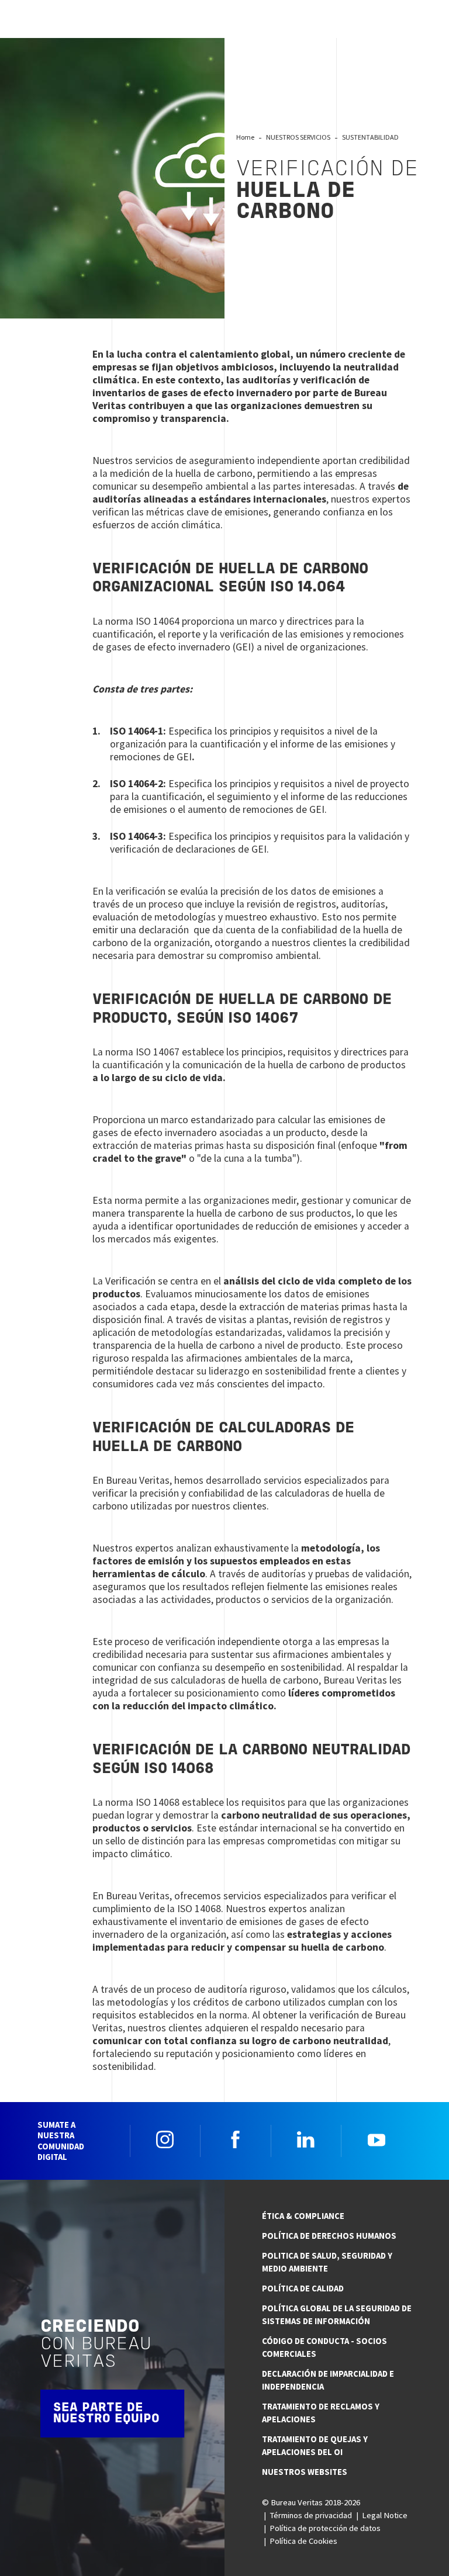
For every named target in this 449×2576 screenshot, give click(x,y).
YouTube (377, 2139)
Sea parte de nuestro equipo (106, 2414)
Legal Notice (385, 2515)
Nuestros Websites (305, 2472)
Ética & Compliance (303, 2216)
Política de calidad (303, 2288)
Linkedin (306, 2139)
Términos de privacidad (311, 2515)
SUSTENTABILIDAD (370, 137)
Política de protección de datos (325, 2528)
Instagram (165, 2139)
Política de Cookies (303, 2541)
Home (245, 137)
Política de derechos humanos (329, 2236)
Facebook (236, 2139)
